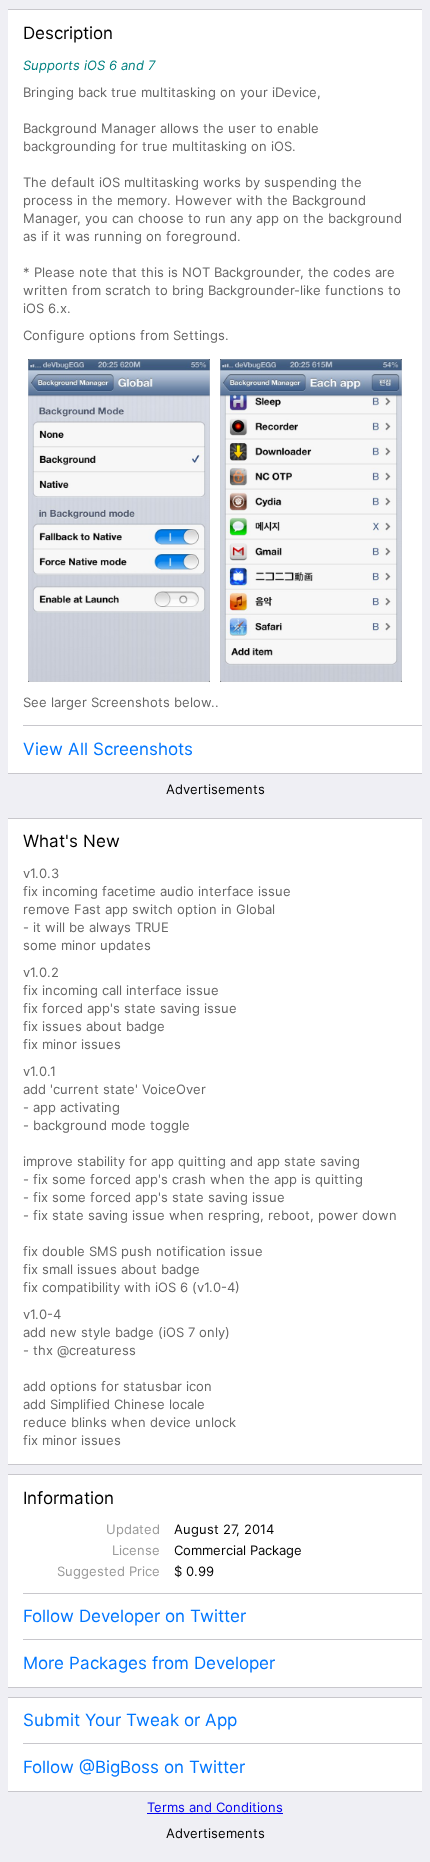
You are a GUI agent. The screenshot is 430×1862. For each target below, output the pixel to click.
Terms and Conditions (215, 1807)
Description (68, 33)
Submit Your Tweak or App (130, 1720)
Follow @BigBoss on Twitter (134, 1767)
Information (68, 1498)
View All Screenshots (108, 749)
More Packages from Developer (149, 1663)
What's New (71, 841)
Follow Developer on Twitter (134, 1616)
